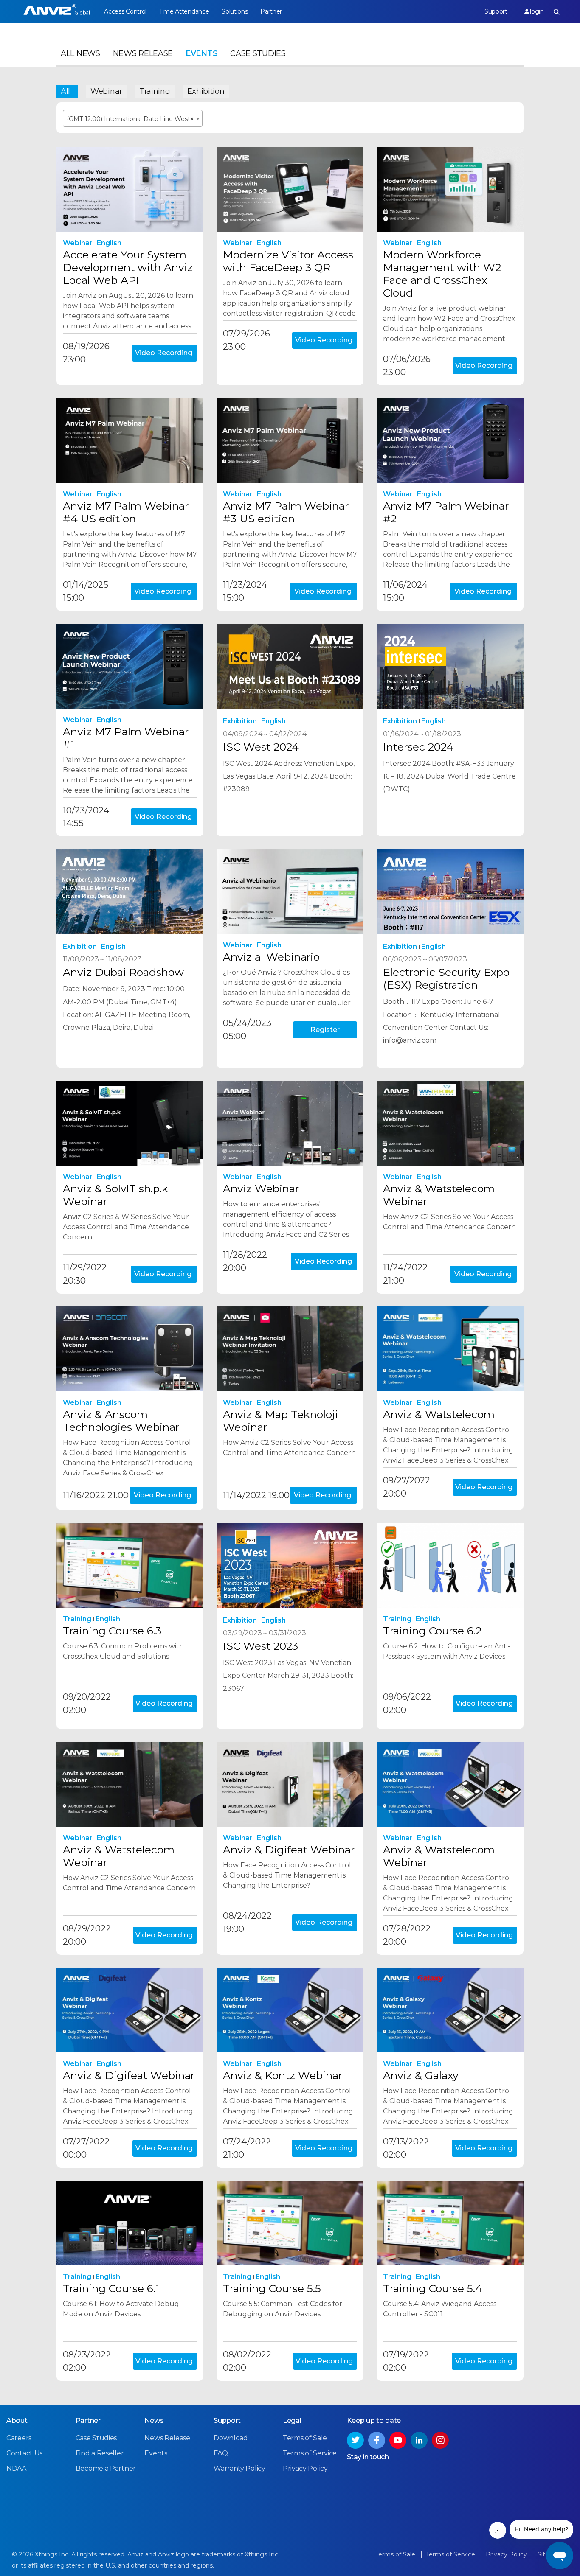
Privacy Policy (305, 2468)
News (154, 2420)
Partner (271, 11)
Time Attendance (184, 11)
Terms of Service (310, 2453)
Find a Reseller (100, 2453)
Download (231, 2438)
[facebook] (377, 2440)
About (17, 2420)
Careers (19, 2438)
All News (80, 53)
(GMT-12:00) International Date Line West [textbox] (130, 119)
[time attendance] (57, 12)
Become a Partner (106, 2468)
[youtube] (398, 2440)
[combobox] (133, 118)
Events (201, 53)
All (65, 91)
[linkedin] (419, 2440)
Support (496, 11)
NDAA (16, 2468)
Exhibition (206, 91)
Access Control (125, 11)
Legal (292, 2420)
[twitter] (355, 2440)
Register (325, 1030)
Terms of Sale (305, 2438)
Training (155, 91)
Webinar (106, 91)
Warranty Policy (239, 2468)
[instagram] (440, 2440)
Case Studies (258, 53)
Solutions (235, 11)
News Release (143, 53)
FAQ (221, 2453)
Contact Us (24, 2453)
